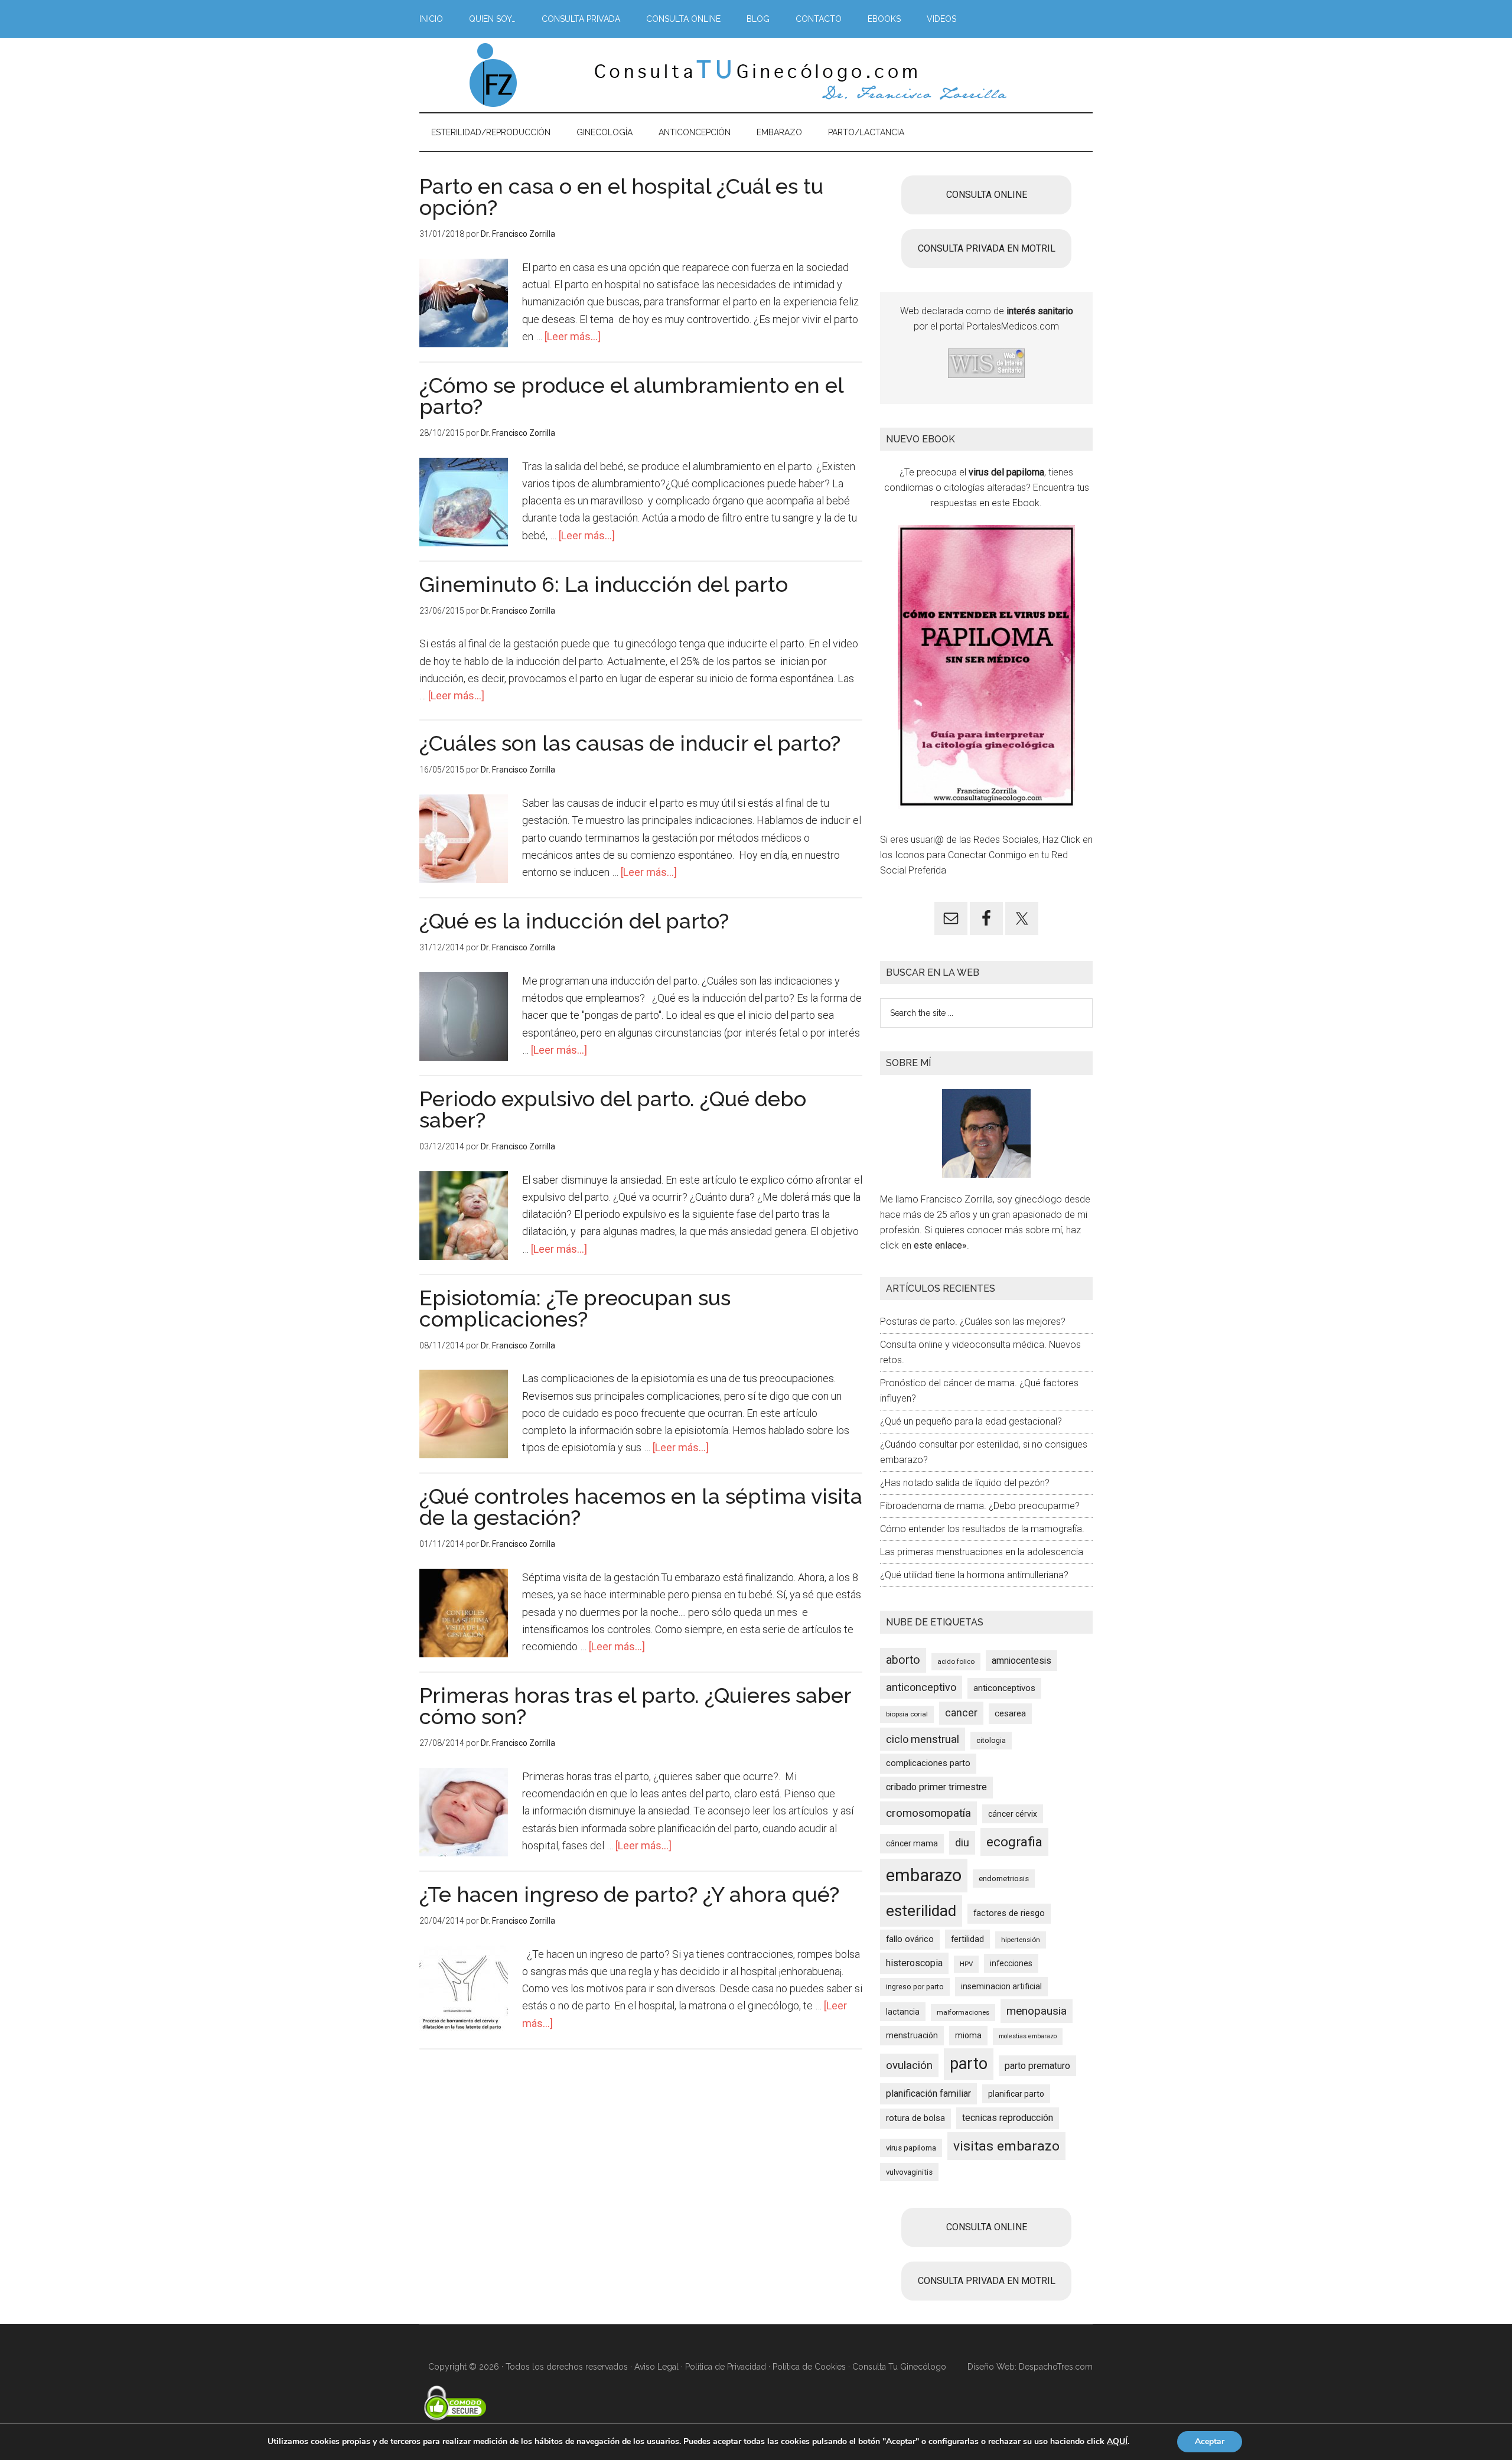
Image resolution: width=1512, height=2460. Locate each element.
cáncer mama (912, 1843)
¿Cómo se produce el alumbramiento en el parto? (631, 396)
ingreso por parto (915, 1987)
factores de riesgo (1009, 1913)
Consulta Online (987, 195)
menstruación (912, 2035)
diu (962, 1842)
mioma (968, 2035)
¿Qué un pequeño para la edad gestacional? (971, 1421)
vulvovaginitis (909, 2172)
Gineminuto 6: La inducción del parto (604, 584)
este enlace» (940, 1245)
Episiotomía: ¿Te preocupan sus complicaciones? (575, 1308)
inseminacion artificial (1001, 1986)
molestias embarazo (1028, 2036)
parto (969, 2064)
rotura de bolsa (915, 2118)
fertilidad (967, 1939)
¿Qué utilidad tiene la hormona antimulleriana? (974, 1575)
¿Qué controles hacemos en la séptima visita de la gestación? (641, 1507)
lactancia (903, 2012)
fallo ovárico (910, 1939)
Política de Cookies (809, 2367)
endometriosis (1004, 1879)
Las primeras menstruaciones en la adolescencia (982, 1552)
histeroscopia (914, 1963)
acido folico (956, 1661)
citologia (991, 1740)
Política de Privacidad (726, 2367)
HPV (966, 1964)
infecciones (1011, 1963)
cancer (961, 1713)
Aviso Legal (656, 2367)
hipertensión (1021, 1940)
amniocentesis (1021, 1661)
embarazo (924, 1875)
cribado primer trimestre (936, 1787)
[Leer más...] (573, 336)
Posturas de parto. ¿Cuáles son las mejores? (973, 1322)
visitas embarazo (1006, 2146)
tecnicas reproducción (1008, 2118)
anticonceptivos (1004, 1688)
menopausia (1037, 2011)
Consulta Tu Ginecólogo (899, 2367)
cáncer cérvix (1013, 1814)
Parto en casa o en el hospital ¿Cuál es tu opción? (621, 197)
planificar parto (1016, 2094)
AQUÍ (1117, 2442)
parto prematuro (1037, 2066)
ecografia (1014, 1842)
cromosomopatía (928, 1813)
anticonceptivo (921, 1687)
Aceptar (1210, 2441)
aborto (903, 1660)
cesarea (1010, 1713)
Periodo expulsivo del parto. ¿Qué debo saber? (613, 1109)
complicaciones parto (928, 1763)
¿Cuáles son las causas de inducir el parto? (630, 743)
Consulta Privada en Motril (987, 248)
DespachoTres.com (1056, 2367)
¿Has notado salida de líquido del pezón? (965, 1483)
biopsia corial (907, 1714)
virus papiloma (911, 2148)
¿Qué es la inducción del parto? (574, 921)
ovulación (909, 2065)
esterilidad (921, 1911)
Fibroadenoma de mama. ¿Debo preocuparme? (980, 1506)
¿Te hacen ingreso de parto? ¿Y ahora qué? (629, 1894)
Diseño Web (991, 2367)
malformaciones (963, 2012)
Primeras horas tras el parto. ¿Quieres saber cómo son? (635, 1706)
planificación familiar (928, 2094)
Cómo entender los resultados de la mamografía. (982, 1529)
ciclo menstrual (923, 1739)
